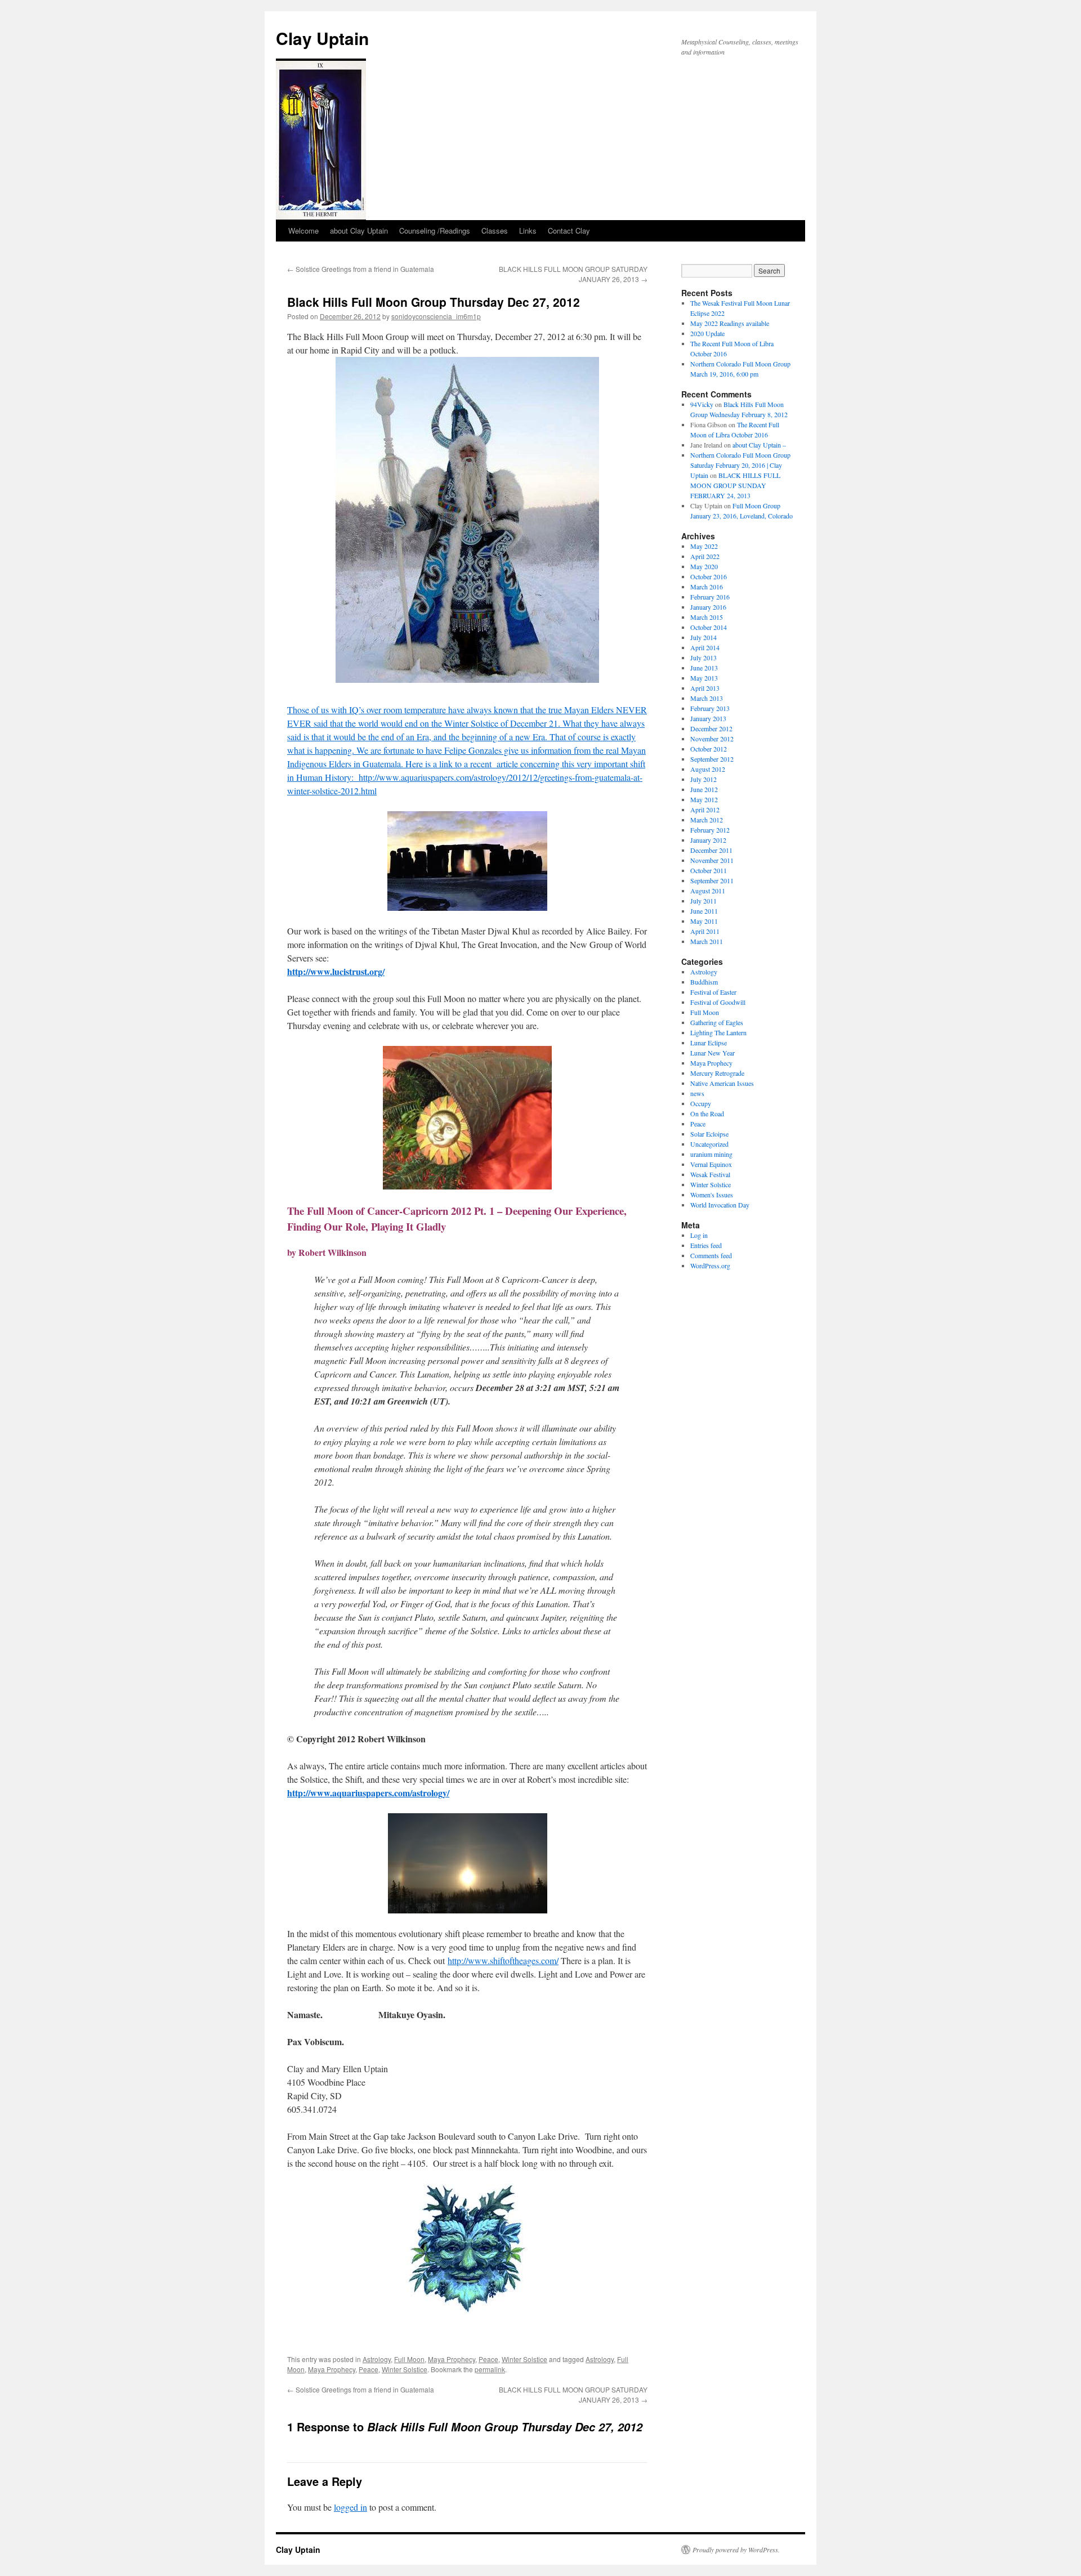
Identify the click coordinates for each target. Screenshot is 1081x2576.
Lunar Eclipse (709, 1043)
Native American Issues (722, 1083)
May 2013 (704, 678)
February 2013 (710, 708)
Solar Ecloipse (709, 1134)
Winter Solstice (524, 2359)
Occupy (701, 1103)
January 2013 (708, 718)
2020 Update (707, 333)
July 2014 (703, 637)
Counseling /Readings (435, 231)
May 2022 (704, 546)
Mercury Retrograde (717, 1073)
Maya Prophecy (452, 2359)
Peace (488, 2359)
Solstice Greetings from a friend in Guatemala (361, 269)
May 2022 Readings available (730, 323)
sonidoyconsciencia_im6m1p (436, 316)
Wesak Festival (710, 1174)
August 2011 (708, 891)
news (697, 1093)
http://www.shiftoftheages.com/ (503, 1960)
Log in (699, 1235)
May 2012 (704, 799)
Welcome (303, 231)
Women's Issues (712, 1195)
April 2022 (705, 556)
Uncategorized (709, 1144)
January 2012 (708, 840)
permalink (490, 2369)
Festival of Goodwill (718, 1002)
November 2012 (712, 739)
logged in (350, 2507)
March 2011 (707, 941)
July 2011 (703, 901)
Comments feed (711, 1255)
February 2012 (710, 830)
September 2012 (712, 759)
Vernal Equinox (711, 1164)
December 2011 (711, 850)
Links (528, 231)
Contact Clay (569, 231)
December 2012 (711, 728)
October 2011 (709, 870)
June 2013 (704, 668)
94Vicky (702, 404)
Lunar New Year (713, 1053)
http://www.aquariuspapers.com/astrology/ (368, 1793)
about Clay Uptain (359, 231)
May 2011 (704, 921)
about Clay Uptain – (759, 445)
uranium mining (711, 1154)
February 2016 (710, 597)
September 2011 (712, 880)
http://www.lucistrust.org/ (336, 971)
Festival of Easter (713, 992)
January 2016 (708, 607)
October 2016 (709, 576)
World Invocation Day (720, 1205)
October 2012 (709, 749)
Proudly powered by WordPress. (736, 2550)
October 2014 (709, 627)
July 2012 (703, 779)
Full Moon (409, 2359)
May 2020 (704, 566)
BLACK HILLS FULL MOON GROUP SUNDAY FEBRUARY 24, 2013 (735, 485)
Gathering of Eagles (717, 1022)
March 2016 (707, 587)
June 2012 (704, 789)
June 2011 (704, 911)
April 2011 (705, 931)
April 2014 (705, 647)
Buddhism (704, 982)
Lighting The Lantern (718, 1032)
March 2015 (707, 617)
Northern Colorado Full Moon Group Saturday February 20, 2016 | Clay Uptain (740, 465)
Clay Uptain (322, 38)
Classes (495, 231)
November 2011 (712, 860)
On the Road (707, 1113)
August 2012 (708, 769)
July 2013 (703, 658)
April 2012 (705, 810)
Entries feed (706, 1245)
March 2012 (707, 820)
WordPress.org (710, 1265)
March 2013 (707, 698)
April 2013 (705, 688)
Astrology (377, 2359)
